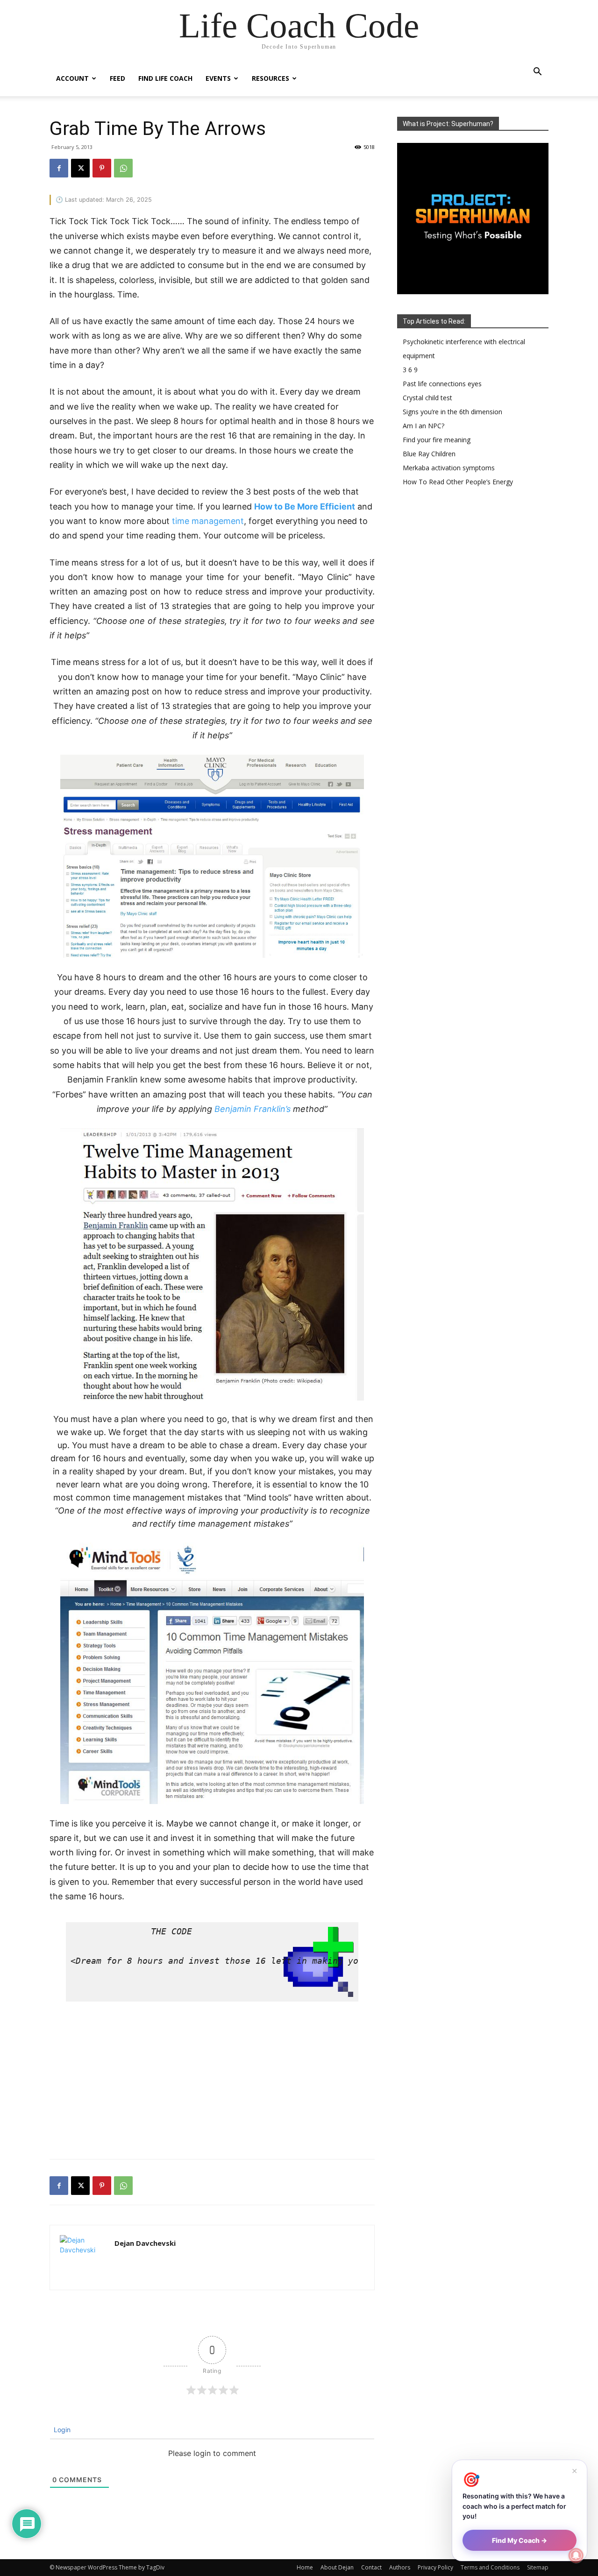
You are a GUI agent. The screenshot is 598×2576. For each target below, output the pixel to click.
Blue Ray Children (429, 454)
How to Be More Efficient (305, 506)
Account (72, 78)
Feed (117, 78)
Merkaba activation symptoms (449, 468)
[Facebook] (59, 168)
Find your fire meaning (437, 440)
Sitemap (538, 2567)
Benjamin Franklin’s (253, 1109)
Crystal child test (427, 398)
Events (218, 78)
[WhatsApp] (123, 168)
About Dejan (337, 2567)
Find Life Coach (165, 78)
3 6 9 (410, 370)
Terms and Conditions (490, 2567)
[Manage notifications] (576, 2555)
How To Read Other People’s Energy (458, 482)
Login (61, 2430)
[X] (80, 168)
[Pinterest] (102, 168)
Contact (371, 2567)
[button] (537, 73)
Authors (400, 2567)
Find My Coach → (520, 2540)
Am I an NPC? (424, 426)
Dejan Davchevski (145, 2243)
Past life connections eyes (442, 384)
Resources (271, 78)
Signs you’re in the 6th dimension (452, 412)
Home (305, 2567)
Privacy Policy (435, 2567)
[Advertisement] (212, 2085)
